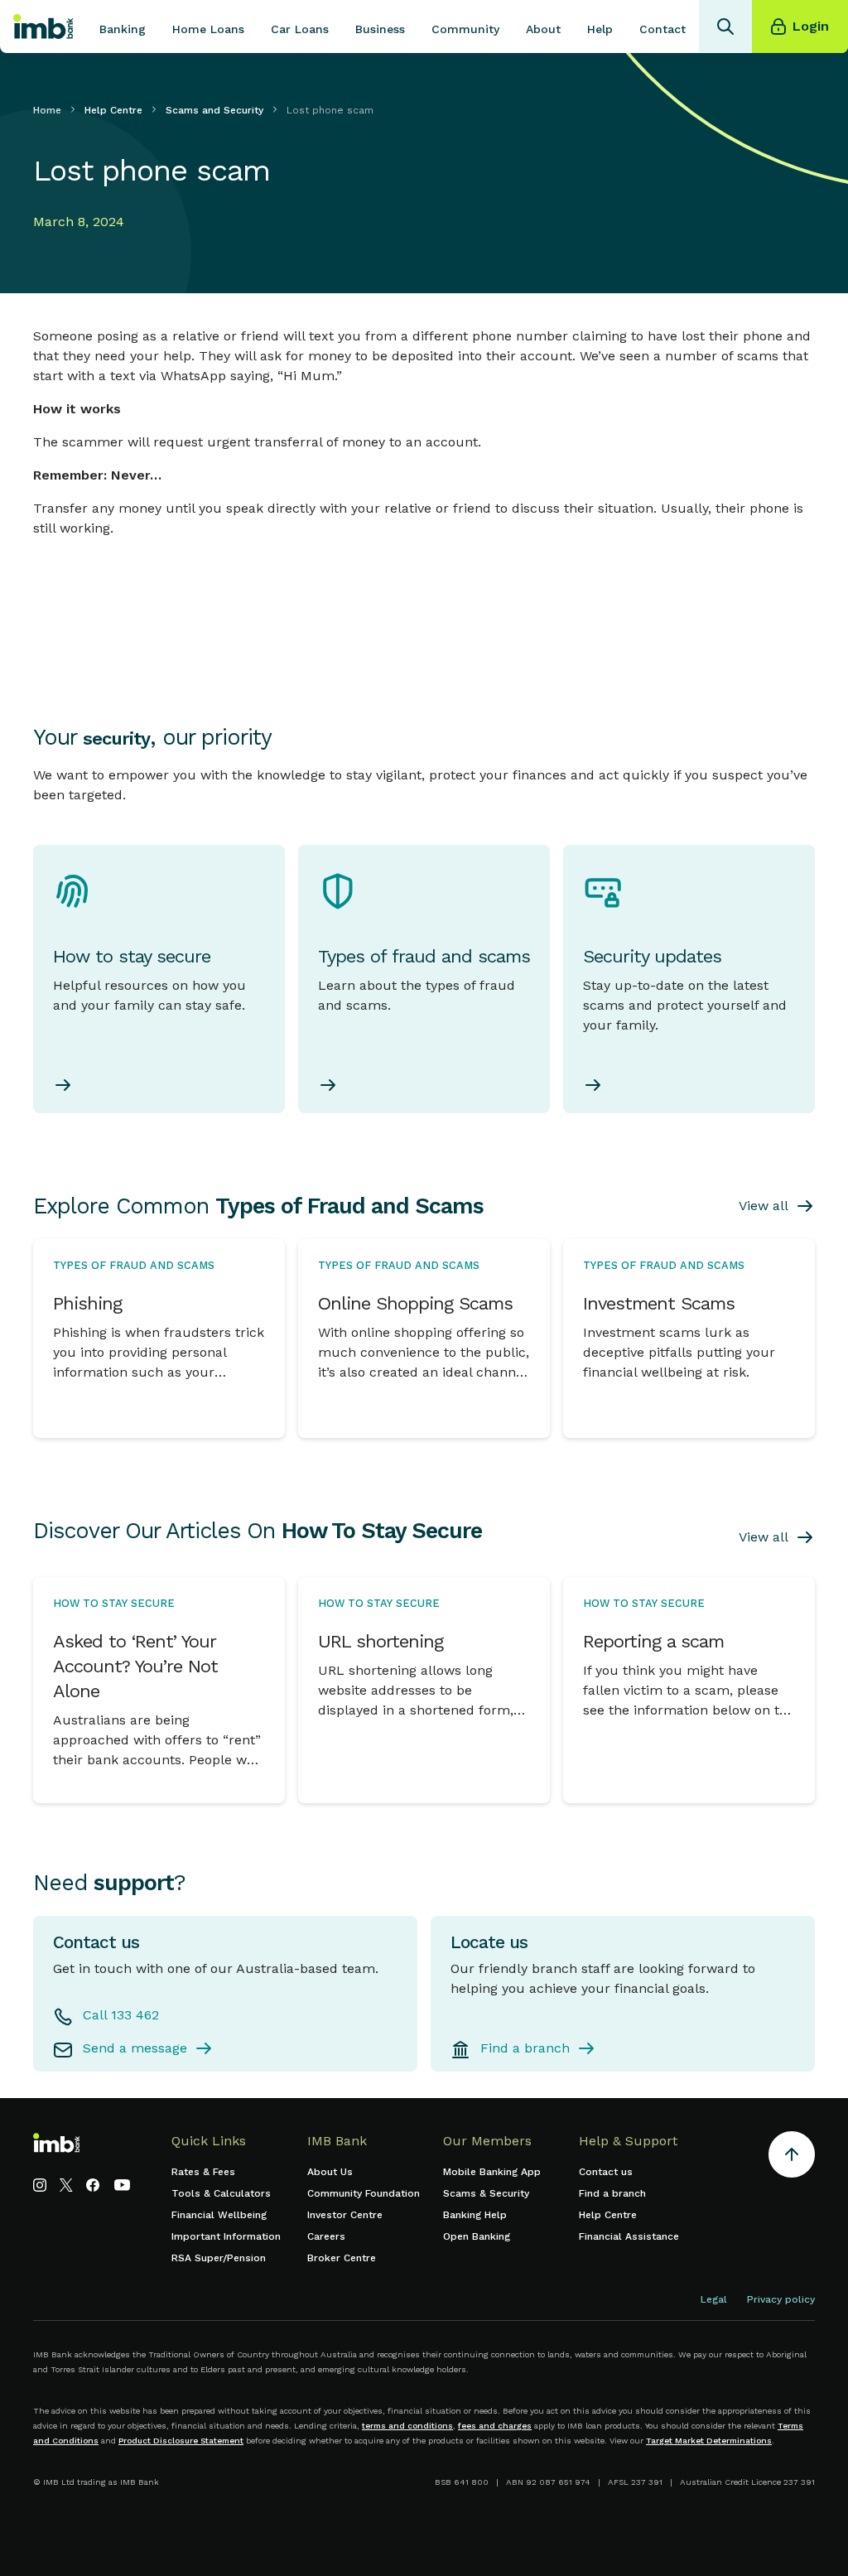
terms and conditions (407, 2426)
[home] (43, 27)
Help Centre (113, 110)
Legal (714, 2299)
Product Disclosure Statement (181, 2441)
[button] (123, 27)
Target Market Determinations (709, 2441)
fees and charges (495, 2426)
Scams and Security (214, 110)
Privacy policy (781, 2299)
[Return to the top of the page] (792, 2157)
